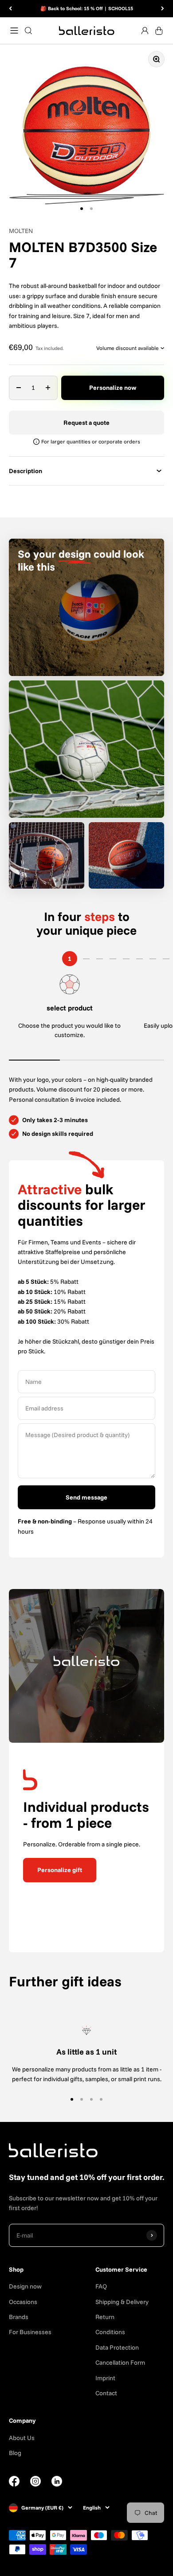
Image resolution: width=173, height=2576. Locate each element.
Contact (106, 2393)
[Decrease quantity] (19, 388)
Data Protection (117, 2347)
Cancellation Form (120, 2362)
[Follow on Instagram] (35, 2484)
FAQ (101, 2286)
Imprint (105, 2378)
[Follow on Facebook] (14, 2484)
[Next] (163, 9)
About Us (22, 2438)
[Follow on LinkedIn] (57, 2481)
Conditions (110, 2332)
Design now (25, 2286)
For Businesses (30, 2332)
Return (105, 2317)
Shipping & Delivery (122, 2302)
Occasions (23, 2302)
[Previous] (10, 9)
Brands (19, 2317)
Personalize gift (60, 1870)
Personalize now (113, 388)
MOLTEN (21, 231)
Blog (15, 2453)
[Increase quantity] (48, 388)
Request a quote (86, 423)
